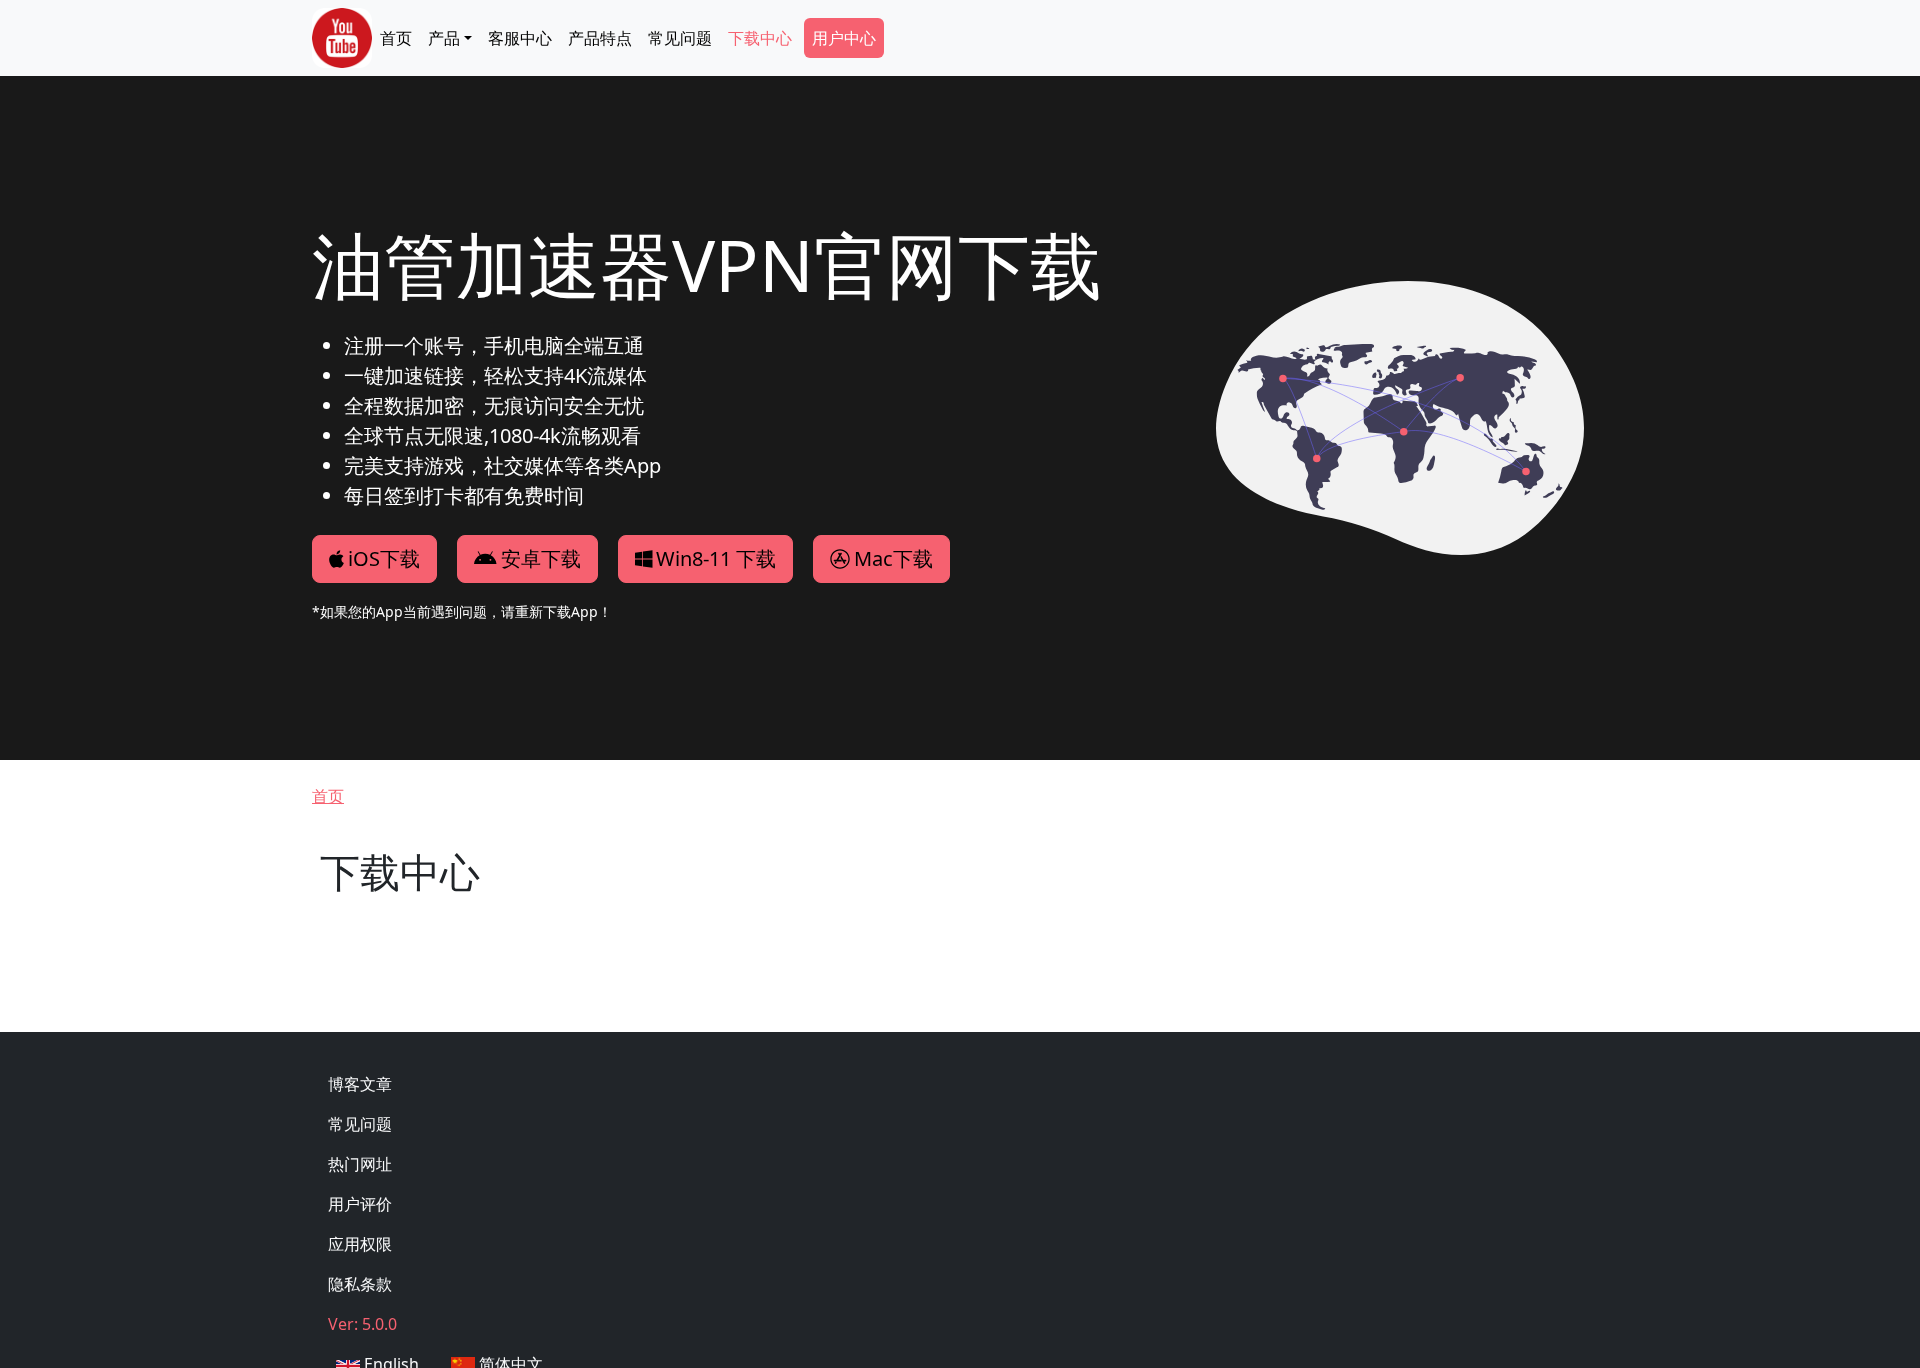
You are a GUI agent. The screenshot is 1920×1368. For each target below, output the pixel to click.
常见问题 (680, 38)
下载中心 (760, 38)
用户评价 (360, 1204)
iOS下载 (384, 558)
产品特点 (600, 38)
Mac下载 (893, 558)
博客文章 (360, 1084)
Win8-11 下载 (716, 558)
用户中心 (844, 38)
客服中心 (520, 38)
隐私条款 (360, 1284)
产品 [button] (444, 38)
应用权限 (360, 1244)
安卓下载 (541, 558)
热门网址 (360, 1164)
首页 (396, 38)
